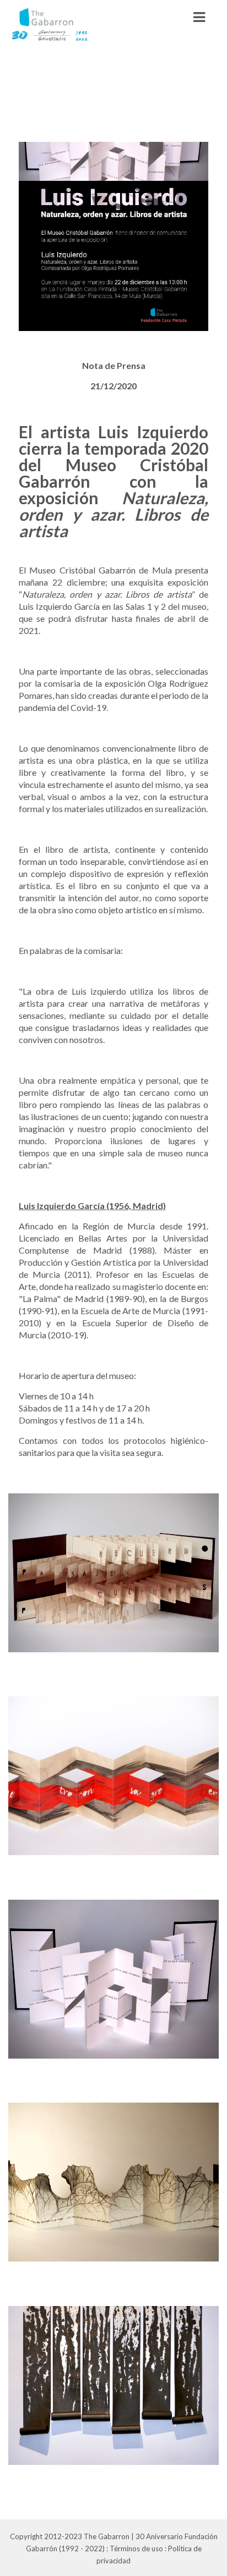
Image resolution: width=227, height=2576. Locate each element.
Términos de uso (136, 2549)
